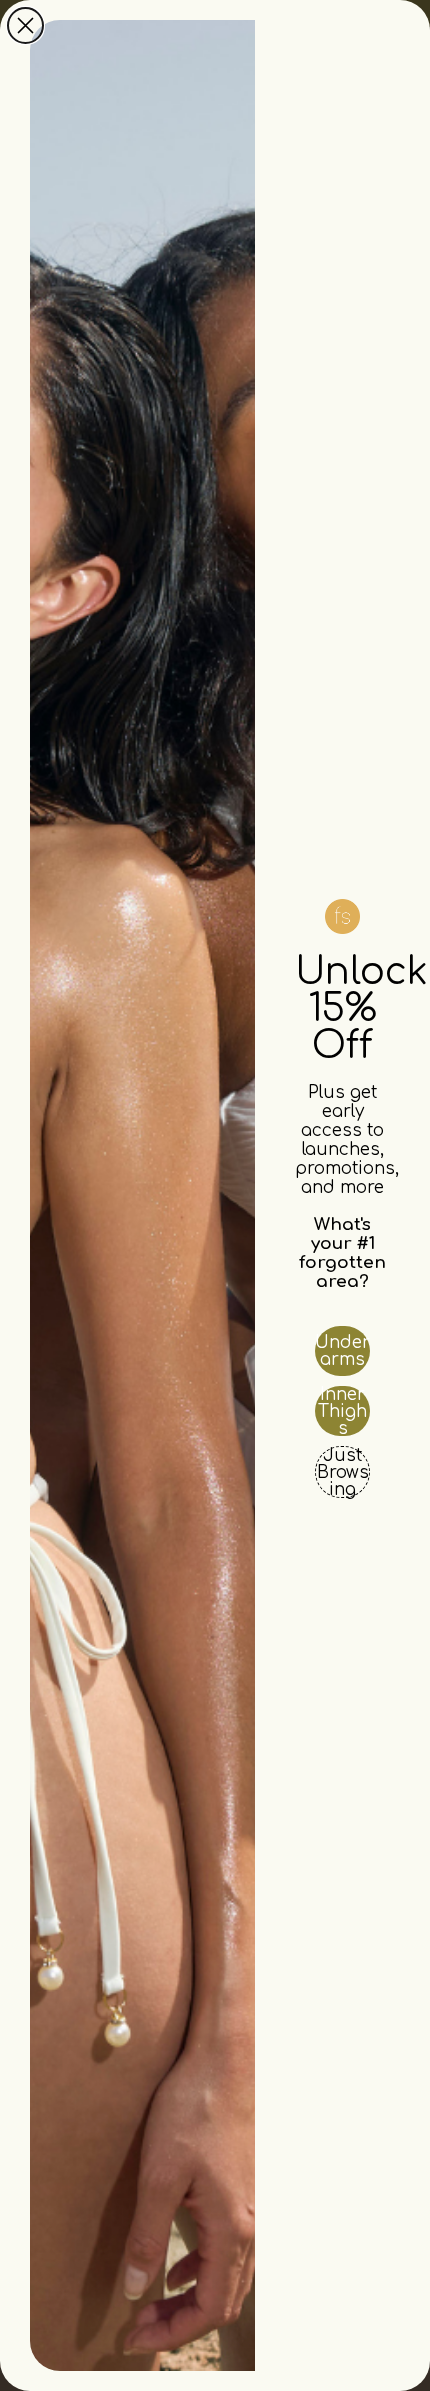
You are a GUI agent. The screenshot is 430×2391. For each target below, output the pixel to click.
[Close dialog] (25, 25)
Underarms (342, 1351)
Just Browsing (343, 1472)
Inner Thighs (342, 1411)
